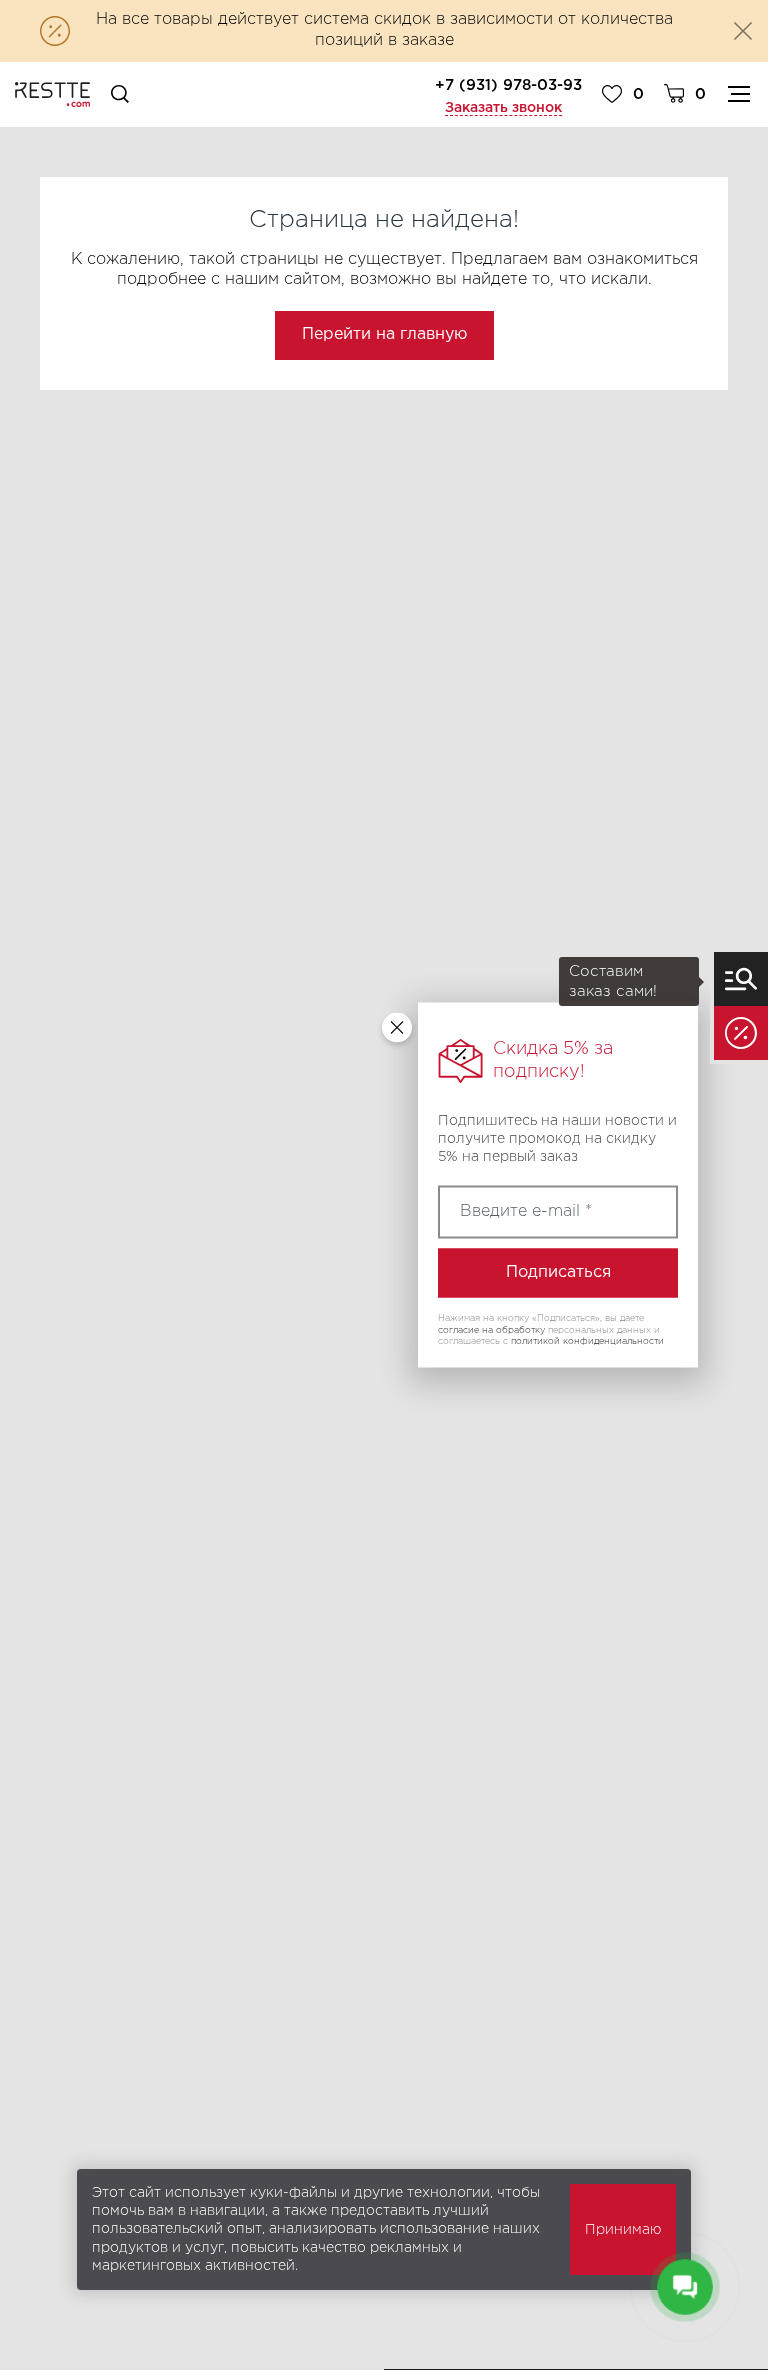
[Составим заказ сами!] (741, 979)
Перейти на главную (384, 334)
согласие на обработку (491, 1329)
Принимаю (623, 2230)
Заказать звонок (503, 108)
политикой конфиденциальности (587, 1341)
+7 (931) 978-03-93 (508, 85)
